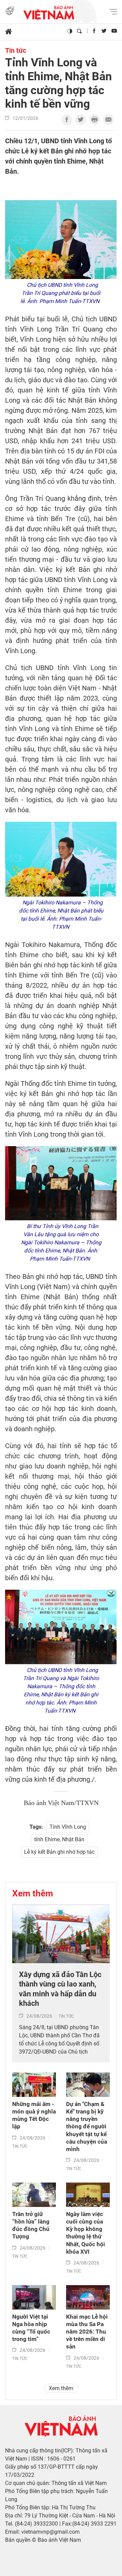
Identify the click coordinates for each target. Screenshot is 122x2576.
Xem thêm (33, 1893)
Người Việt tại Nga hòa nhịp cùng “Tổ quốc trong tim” (31, 2328)
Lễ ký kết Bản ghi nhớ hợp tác (59, 1852)
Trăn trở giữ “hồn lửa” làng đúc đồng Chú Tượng (31, 2225)
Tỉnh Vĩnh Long (68, 1827)
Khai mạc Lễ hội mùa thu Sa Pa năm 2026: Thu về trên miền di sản (87, 2332)
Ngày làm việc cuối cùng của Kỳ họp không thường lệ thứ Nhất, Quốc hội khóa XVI (86, 2233)
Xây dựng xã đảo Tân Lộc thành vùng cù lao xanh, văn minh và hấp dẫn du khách (60, 1989)
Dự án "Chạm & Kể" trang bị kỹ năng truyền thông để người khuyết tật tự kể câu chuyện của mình (87, 2127)
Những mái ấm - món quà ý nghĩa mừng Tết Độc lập (34, 2115)
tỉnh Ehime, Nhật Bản (59, 1839)
